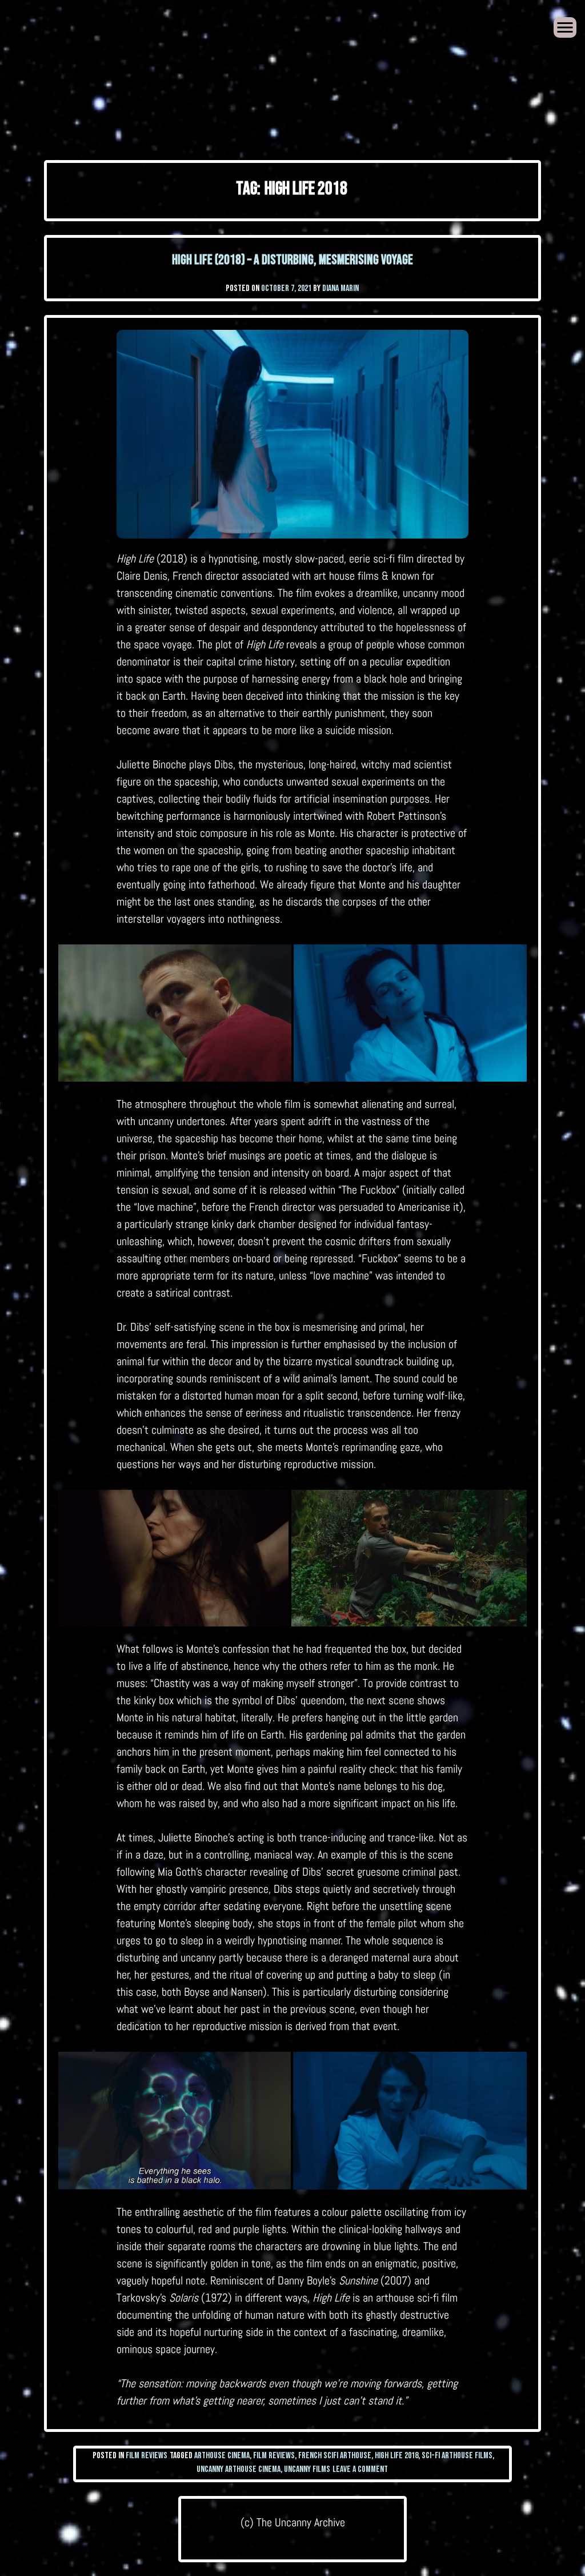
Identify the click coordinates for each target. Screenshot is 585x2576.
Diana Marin (340, 288)
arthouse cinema (222, 2456)
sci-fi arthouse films (457, 2456)
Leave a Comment (360, 2469)
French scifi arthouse (335, 2456)
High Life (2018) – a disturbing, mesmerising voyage (292, 260)
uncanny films (307, 2469)
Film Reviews (147, 2456)
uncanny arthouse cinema (239, 2469)
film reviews (274, 2456)
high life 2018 (396, 2456)
